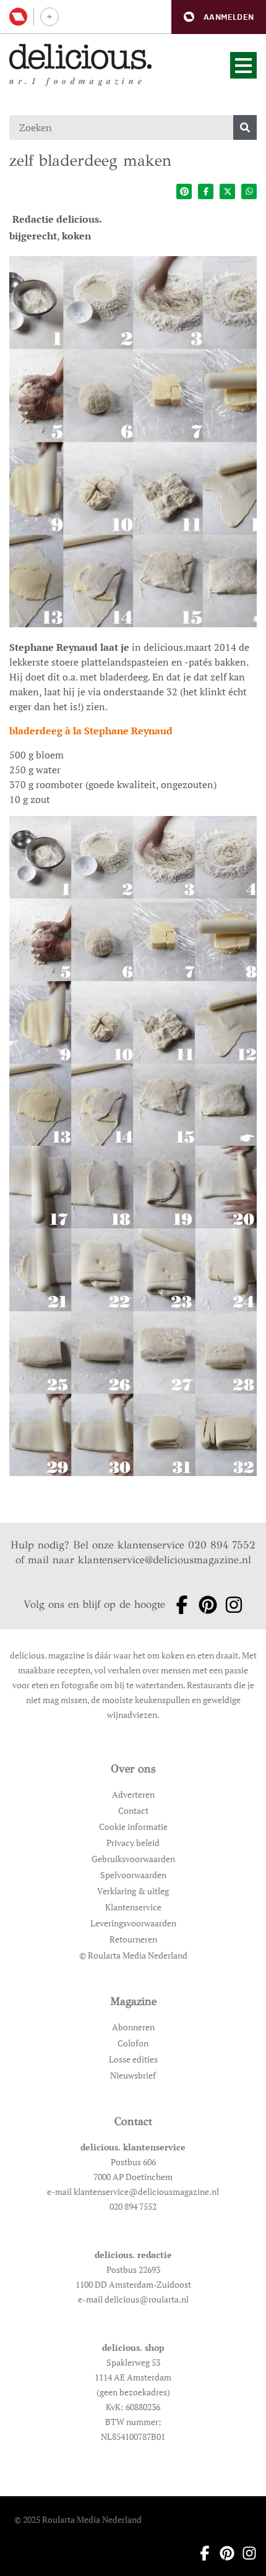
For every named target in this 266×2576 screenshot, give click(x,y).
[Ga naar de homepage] (81, 57)
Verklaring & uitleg (133, 1891)
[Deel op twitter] (227, 191)
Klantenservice (133, 1907)
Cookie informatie (133, 1827)
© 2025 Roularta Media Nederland (78, 2519)
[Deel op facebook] (206, 191)
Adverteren (133, 1794)
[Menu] (243, 65)
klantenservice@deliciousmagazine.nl (165, 1560)
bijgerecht (33, 236)
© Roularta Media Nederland (133, 1955)
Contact (133, 1810)
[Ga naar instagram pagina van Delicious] (230, 1605)
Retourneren (133, 1939)
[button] (219, 17)
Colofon (133, 2043)
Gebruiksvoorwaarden (133, 1859)
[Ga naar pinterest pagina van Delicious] (204, 1605)
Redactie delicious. (57, 219)
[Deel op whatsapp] (249, 191)
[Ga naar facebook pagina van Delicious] (178, 1605)
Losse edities (133, 2059)
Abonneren (133, 2027)
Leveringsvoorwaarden (133, 1923)
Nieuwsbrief (133, 2075)
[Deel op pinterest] (184, 191)
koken (76, 236)
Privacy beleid (133, 1843)
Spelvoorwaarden (133, 1875)
